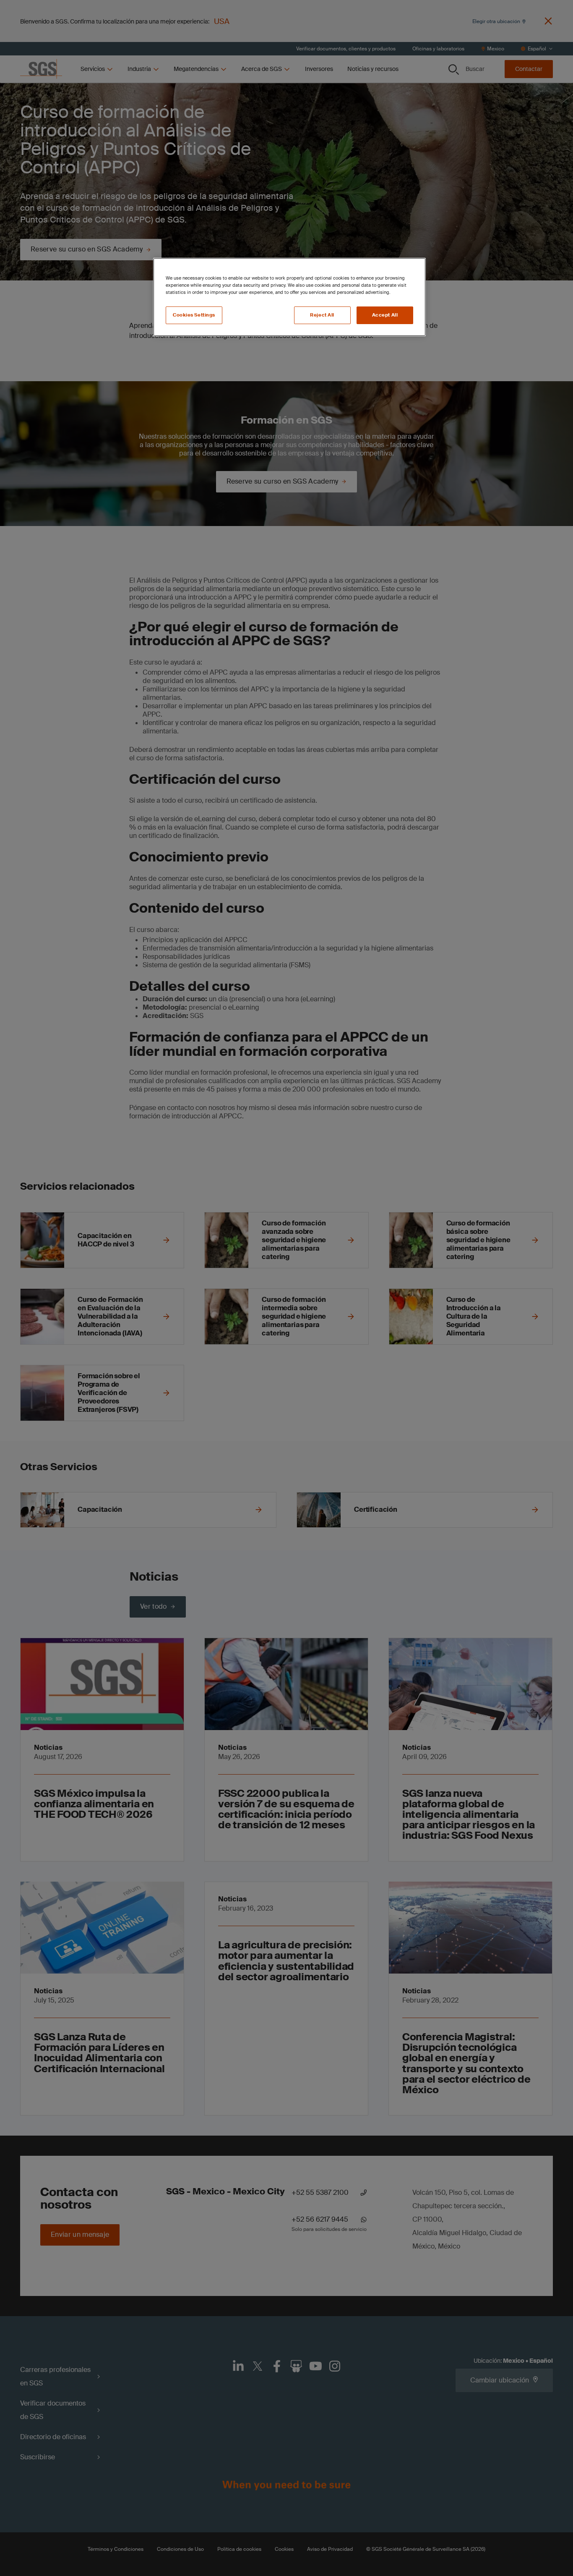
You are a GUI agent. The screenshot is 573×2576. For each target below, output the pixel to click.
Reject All (322, 315)
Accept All (385, 315)
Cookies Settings (194, 315)
